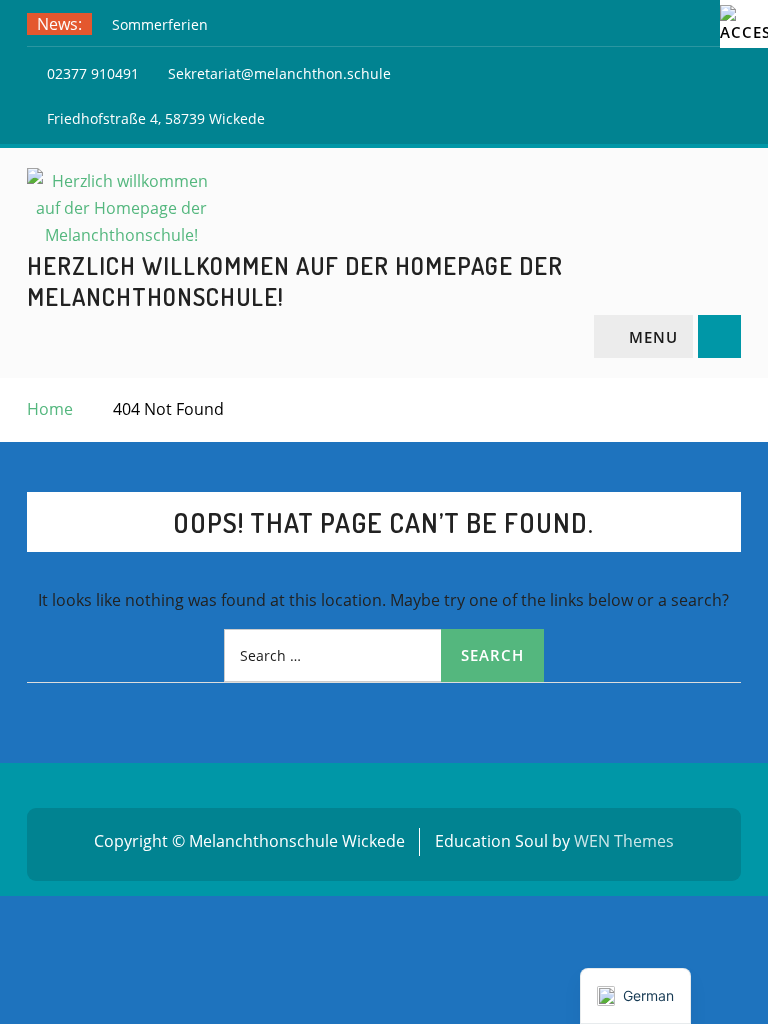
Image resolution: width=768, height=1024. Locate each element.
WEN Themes (624, 841)
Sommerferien (160, 24)
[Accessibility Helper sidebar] (744, 24)
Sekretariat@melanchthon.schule (279, 73)
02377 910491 (93, 73)
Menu (653, 337)
